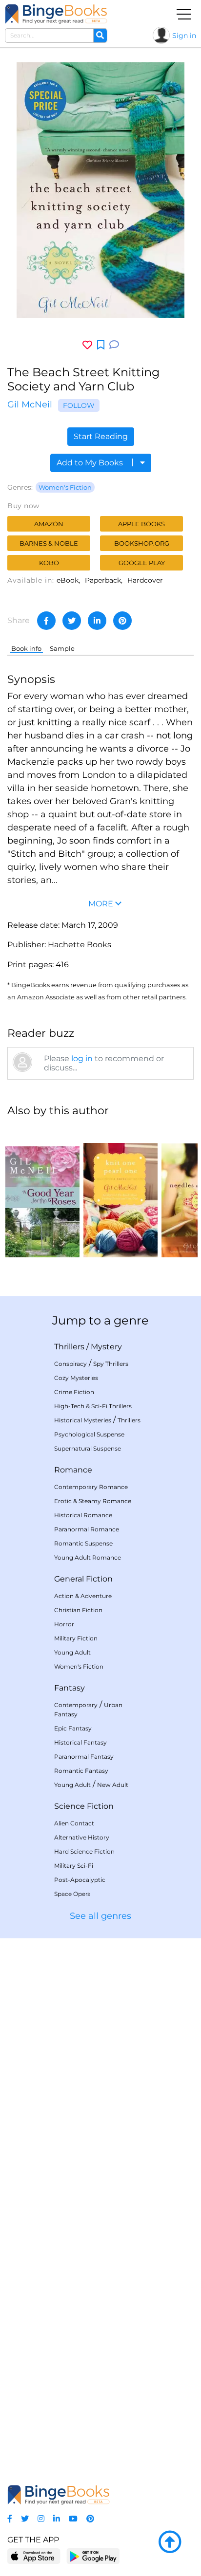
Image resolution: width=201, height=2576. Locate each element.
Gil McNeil (30, 405)
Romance (73, 1470)
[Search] (100, 36)
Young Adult (72, 1652)
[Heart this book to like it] (87, 345)
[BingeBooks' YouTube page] (73, 2519)
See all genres (100, 1916)
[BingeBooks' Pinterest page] (90, 2519)
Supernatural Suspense (88, 1448)
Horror (64, 1624)
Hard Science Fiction (84, 1851)
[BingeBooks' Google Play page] (93, 2556)
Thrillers (69, 1347)
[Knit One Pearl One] (121, 1192)
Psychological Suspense (89, 1434)
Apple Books (141, 524)
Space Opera (72, 1894)
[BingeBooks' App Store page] (34, 2556)
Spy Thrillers (111, 1364)
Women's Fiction (65, 487)
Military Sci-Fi (74, 1866)
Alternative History (82, 1837)
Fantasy (70, 1688)
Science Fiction (84, 1806)
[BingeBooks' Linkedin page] (57, 2519)
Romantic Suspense (83, 1543)
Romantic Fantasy (81, 1771)
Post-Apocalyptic (80, 1880)
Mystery (106, 1347)
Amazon (49, 524)
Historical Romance (83, 1515)
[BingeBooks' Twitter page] (25, 2519)
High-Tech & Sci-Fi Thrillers (93, 1406)
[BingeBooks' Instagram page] (41, 2519)
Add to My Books (91, 463)
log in (82, 1058)
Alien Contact (74, 1823)
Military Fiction (76, 1638)
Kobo (49, 563)
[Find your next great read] (56, 14)
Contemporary (76, 1705)
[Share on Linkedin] (97, 621)
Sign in (184, 36)
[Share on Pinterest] (122, 621)
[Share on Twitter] (72, 621)
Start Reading (101, 436)
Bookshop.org (142, 543)
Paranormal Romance (87, 1529)
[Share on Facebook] (46, 621)
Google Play (142, 563)
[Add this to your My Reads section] (101, 345)
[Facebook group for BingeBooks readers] (10, 2519)
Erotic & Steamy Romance (93, 1501)
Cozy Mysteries (76, 1378)
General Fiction (83, 1579)
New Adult (113, 1785)
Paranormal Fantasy (84, 1757)
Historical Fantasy (80, 1742)
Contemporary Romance (91, 1487)
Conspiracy (70, 1364)
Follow (79, 405)
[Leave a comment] (114, 345)
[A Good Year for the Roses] (42, 1192)
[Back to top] (170, 2542)
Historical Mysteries (83, 1420)
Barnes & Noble (49, 543)
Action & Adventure (83, 1596)
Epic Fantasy (73, 1728)
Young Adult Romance (88, 1557)
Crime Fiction (74, 1392)
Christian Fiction (78, 1610)
